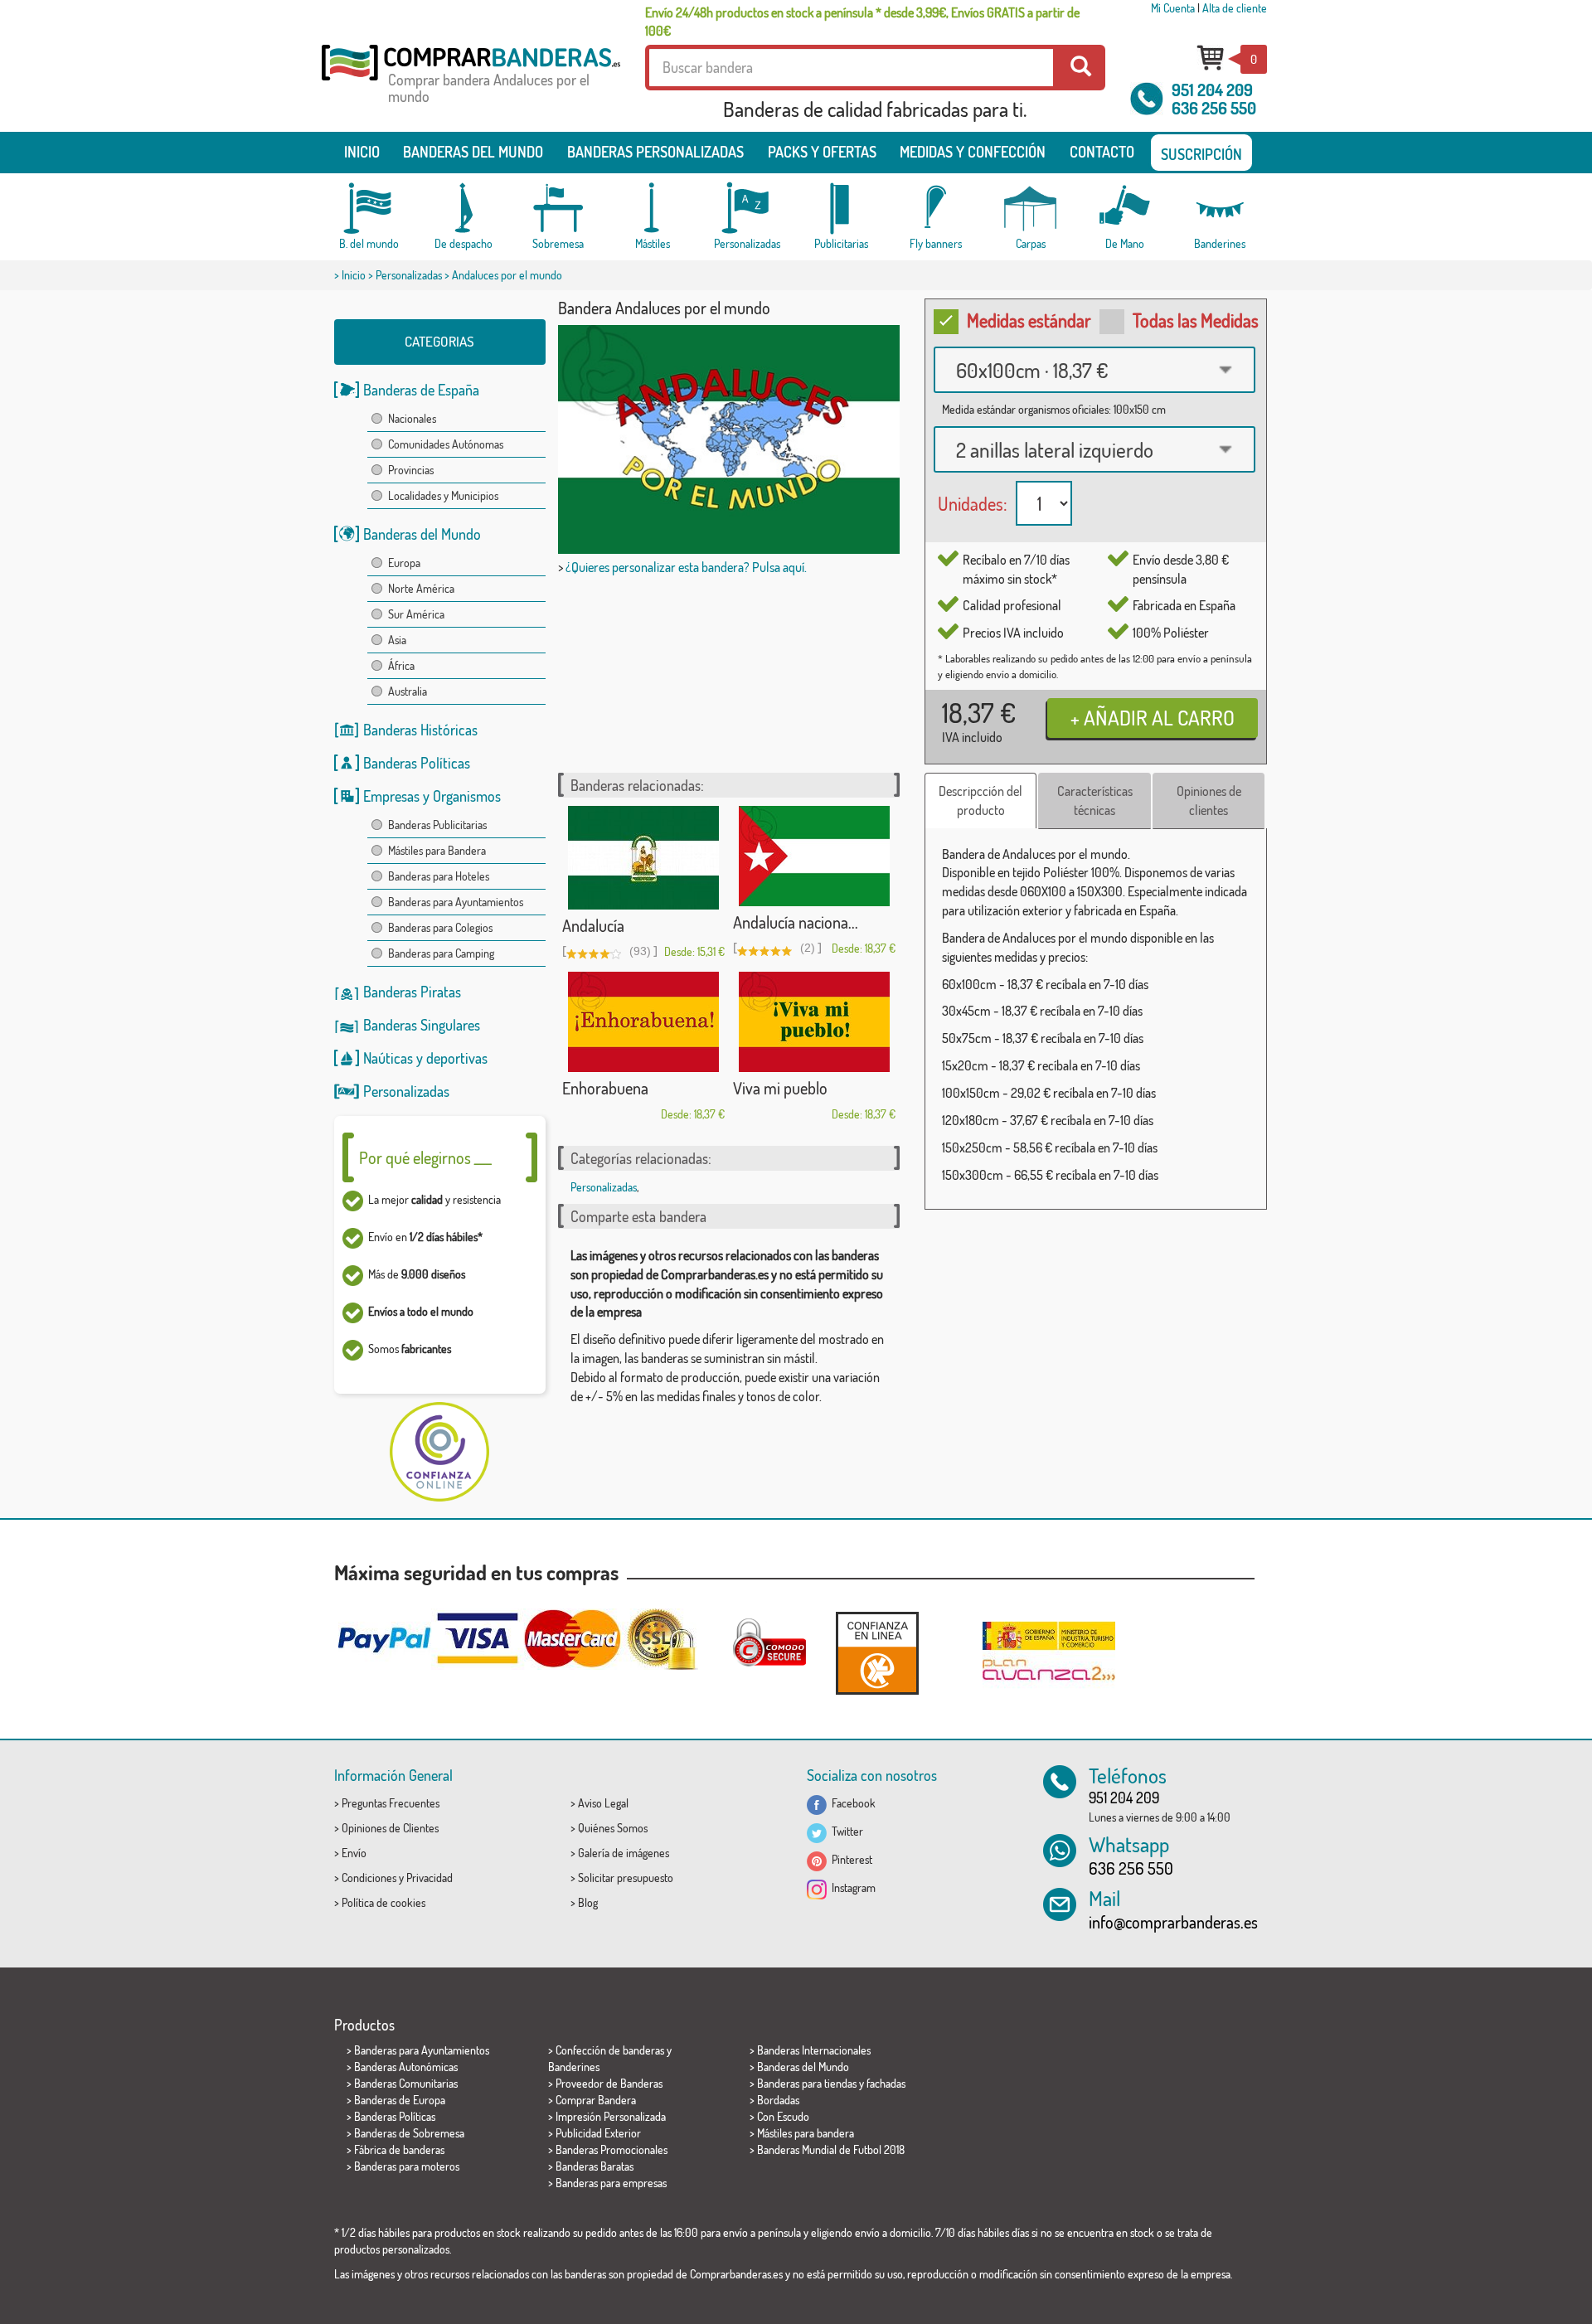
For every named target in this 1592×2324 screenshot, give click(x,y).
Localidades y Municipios (443, 495)
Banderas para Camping (441, 953)
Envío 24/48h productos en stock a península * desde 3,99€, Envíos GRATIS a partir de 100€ (862, 22)
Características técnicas (1095, 801)
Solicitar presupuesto (626, 1878)
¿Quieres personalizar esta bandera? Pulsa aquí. (686, 567)
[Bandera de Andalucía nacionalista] (814, 856)
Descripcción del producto (980, 801)
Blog (588, 1902)
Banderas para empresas (611, 2183)
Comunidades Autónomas (446, 444)
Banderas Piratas (412, 992)
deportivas (457, 1058)
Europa (404, 563)
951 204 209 (1212, 90)
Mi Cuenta (1173, 8)
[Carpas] (1031, 209)
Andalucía (593, 925)
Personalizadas (409, 275)
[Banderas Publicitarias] (842, 209)
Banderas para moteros (407, 2166)
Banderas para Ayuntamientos (456, 902)
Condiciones (369, 1878)
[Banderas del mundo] (369, 209)
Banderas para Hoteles (439, 876)
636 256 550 (1214, 108)
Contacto (1102, 152)
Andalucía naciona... (796, 922)
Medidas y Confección (973, 152)
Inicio (362, 152)
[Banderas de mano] (1125, 209)
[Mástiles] (653, 209)
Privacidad (430, 1878)
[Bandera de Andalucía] (643, 858)
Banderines (574, 2067)
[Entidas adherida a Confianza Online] (877, 1653)
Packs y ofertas (822, 152)
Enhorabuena (605, 1088)
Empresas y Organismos (432, 796)
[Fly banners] (936, 209)
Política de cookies (383, 1902)
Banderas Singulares (422, 1025)
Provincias (411, 470)
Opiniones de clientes (1209, 801)
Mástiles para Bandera (437, 850)
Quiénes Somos (613, 1828)
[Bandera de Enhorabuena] (643, 1022)
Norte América (421, 588)
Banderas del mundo (473, 152)
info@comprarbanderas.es (1173, 1922)
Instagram (851, 1887)
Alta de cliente (1235, 8)
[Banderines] (1220, 209)
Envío (354, 1853)
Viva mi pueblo (780, 1088)
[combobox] (1094, 370)
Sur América (416, 614)
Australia (408, 691)
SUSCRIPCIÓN (1201, 154)
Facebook (851, 1803)
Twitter (845, 1831)
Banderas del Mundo (422, 534)
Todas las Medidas (1196, 320)
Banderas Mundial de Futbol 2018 (831, 2149)
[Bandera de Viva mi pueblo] (814, 1022)
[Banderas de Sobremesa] (558, 209)
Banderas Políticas (417, 763)
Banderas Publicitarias (437, 825)
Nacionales (412, 418)
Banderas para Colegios (440, 927)
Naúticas (388, 1058)
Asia (397, 640)
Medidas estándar (1029, 320)
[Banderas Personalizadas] (747, 209)
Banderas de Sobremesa (409, 2133)
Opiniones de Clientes (390, 1828)
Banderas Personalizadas (655, 152)
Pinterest (849, 1859)
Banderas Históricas (420, 730)
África (401, 665)
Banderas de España (421, 390)
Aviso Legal (603, 1803)
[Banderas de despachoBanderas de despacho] (464, 209)
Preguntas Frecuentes (391, 1803)
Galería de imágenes (624, 1853)
